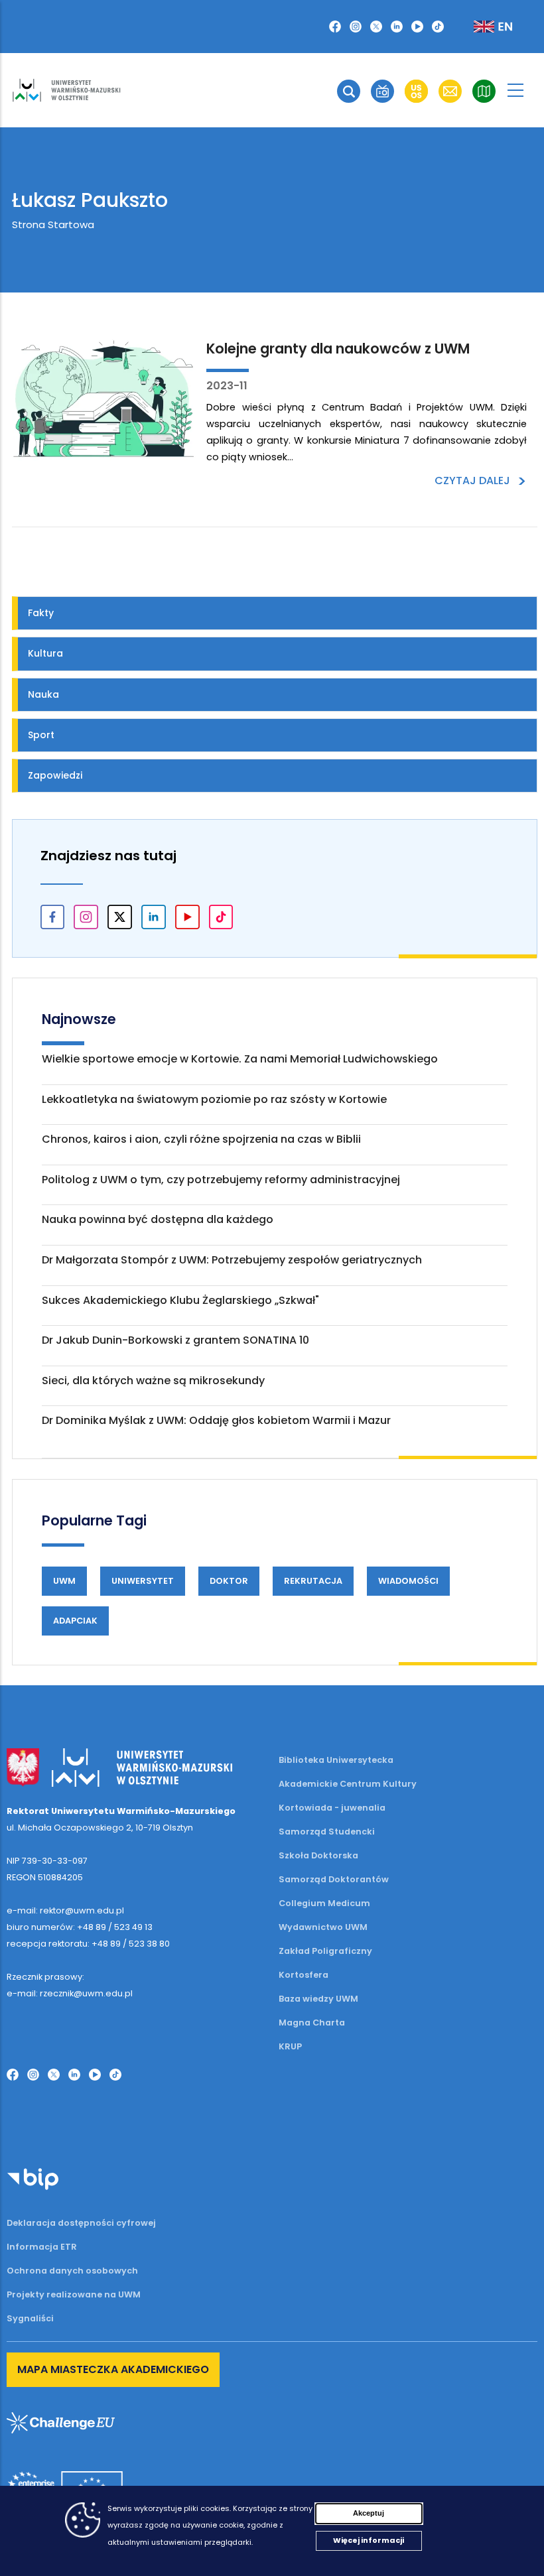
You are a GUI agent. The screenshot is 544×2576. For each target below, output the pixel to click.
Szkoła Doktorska (318, 1855)
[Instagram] (356, 27)
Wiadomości (408, 1581)
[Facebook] (335, 27)
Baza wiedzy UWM (318, 1999)
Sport (41, 735)
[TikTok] (438, 27)
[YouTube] (417, 27)
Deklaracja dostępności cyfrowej (81, 2223)
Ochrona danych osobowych (72, 2271)
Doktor (229, 1581)
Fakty (41, 613)
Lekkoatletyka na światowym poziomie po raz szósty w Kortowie (214, 1099)
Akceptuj (369, 2513)
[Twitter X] (376, 27)
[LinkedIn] (397, 27)
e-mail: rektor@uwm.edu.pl (65, 1910)
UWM (64, 1581)
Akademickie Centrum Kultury (348, 1784)
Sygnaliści (30, 2318)
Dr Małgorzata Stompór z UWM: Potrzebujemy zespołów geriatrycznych (232, 1260)
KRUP (290, 2046)
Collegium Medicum (324, 1903)
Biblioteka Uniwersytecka (336, 1760)
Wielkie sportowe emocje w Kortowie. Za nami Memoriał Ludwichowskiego (240, 1059)
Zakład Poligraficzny (325, 1951)
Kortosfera (304, 1975)
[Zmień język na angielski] (482, 27)
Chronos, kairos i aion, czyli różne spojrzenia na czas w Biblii (201, 1139)
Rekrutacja (313, 1581)
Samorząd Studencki (327, 1832)
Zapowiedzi (55, 775)
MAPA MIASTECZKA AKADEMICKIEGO (113, 2369)
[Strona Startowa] (66, 90)
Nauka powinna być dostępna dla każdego (158, 1219)
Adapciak (75, 1621)
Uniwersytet (143, 1581)
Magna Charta (312, 2023)
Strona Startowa (53, 225)
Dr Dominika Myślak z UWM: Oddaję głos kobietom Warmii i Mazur (216, 1420)
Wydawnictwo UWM (323, 1927)
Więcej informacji (369, 2540)
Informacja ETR (42, 2247)
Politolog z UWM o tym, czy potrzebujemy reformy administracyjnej (221, 1180)
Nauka (43, 694)
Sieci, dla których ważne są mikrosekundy (153, 1381)
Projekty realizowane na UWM (74, 2294)
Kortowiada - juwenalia (332, 1808)
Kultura (45, 653)
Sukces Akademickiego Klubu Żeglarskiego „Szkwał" (180, 1300)
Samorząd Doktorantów (334, 1879)
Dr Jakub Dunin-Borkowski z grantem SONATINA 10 (175, 1340)
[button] (349, 91)
